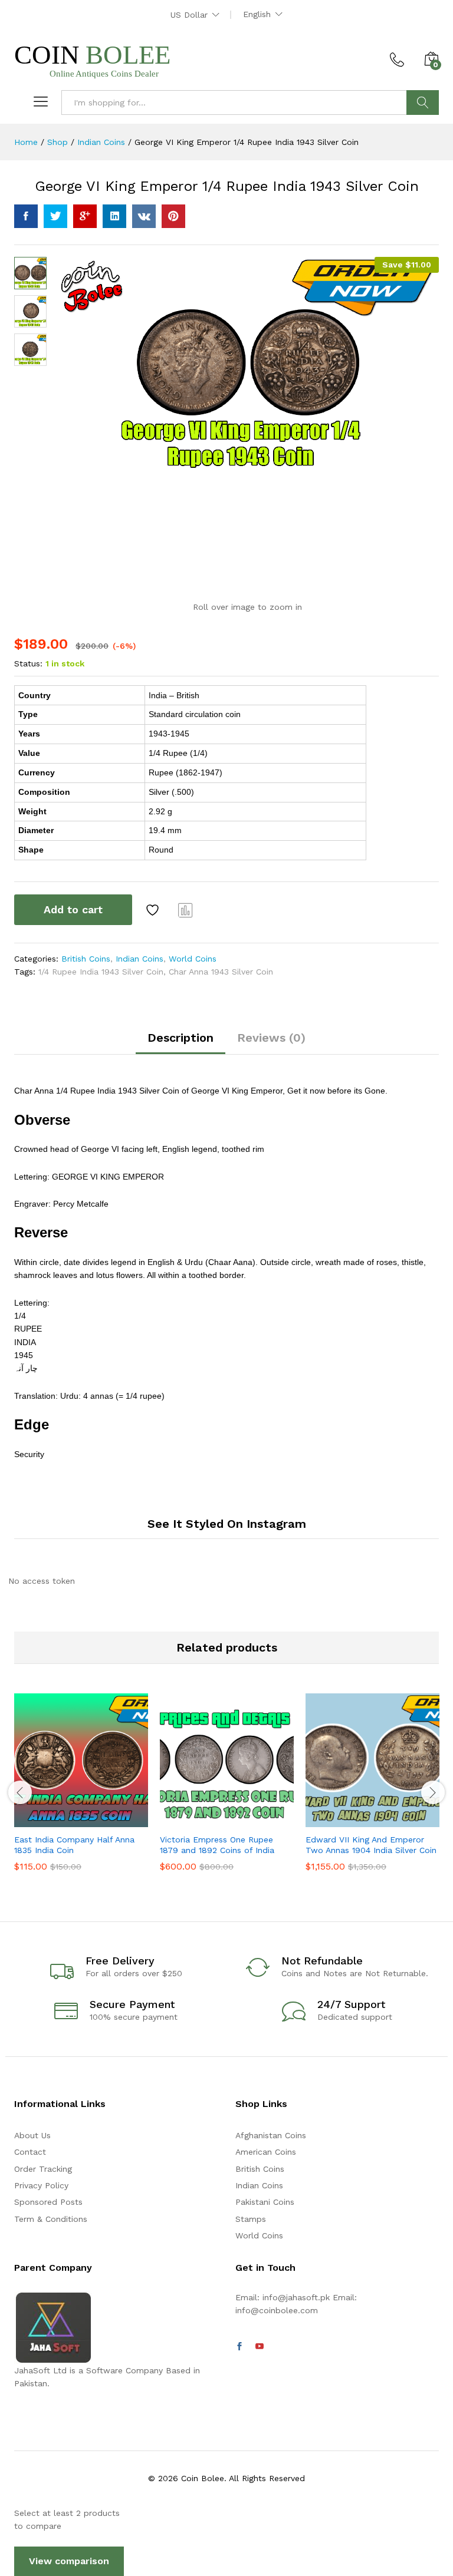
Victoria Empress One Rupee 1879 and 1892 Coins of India (217, 1845)
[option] (81, 1791)
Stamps (251, 2219)
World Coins (193, 959)
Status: (28, 663)
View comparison (69, 2561)
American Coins (266, 2152)
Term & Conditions (51, 2219)
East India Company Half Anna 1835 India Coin (74, 1845)
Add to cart (73, 909)
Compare (186, 910)
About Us (32, 2135)
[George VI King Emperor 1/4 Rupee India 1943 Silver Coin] (26, 216)
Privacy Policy (41, 2185)
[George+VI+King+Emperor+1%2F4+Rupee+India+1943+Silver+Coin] (55, 216)
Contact (30, 2152)
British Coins (86, 959)
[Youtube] (260, 2347)
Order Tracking (43, 2169)
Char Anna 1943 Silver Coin (221, 972)
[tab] (180, 1043)
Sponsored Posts (48, 2202)
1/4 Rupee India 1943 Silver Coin (101, 972)
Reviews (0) (271, 1038)
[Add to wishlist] (154, 910)
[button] (52, 1820)
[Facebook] (239, 2347)
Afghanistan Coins (271, 2135)
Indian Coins (139, 959)
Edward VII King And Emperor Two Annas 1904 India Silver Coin (371, 1845)
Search (423, 103)
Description (180, 1038)
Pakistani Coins (265, 2202)
